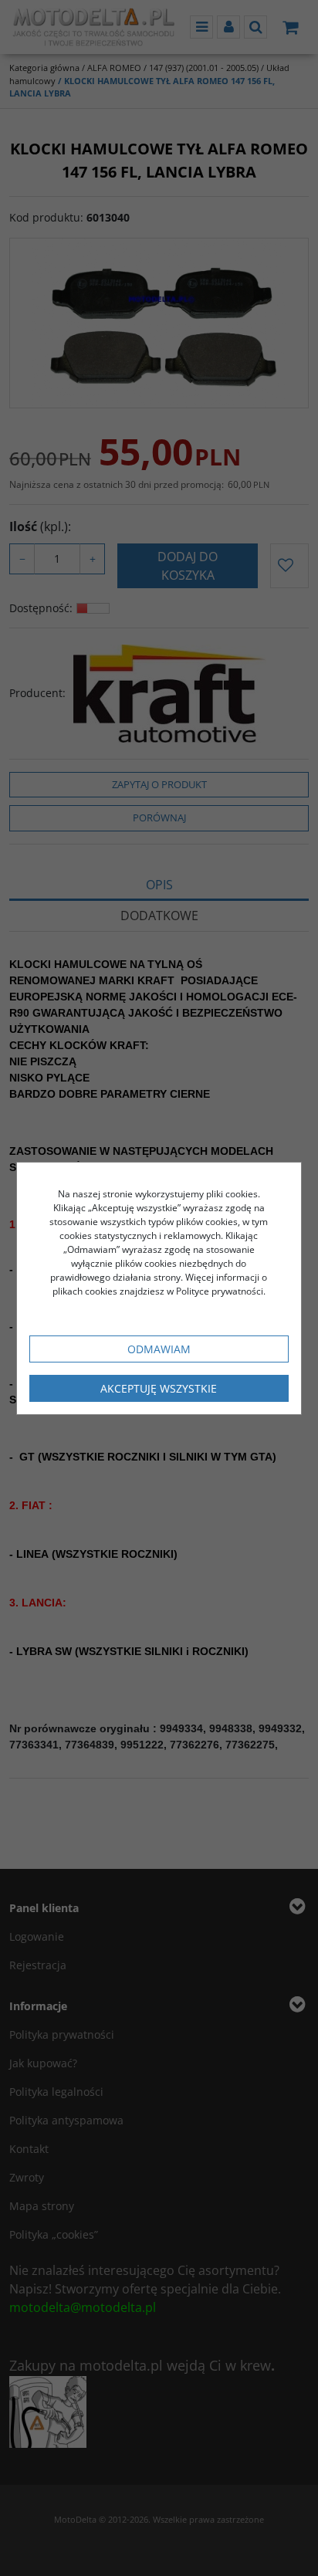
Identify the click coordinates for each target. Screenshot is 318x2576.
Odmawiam (159, 1349)
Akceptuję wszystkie (159, 1388)
